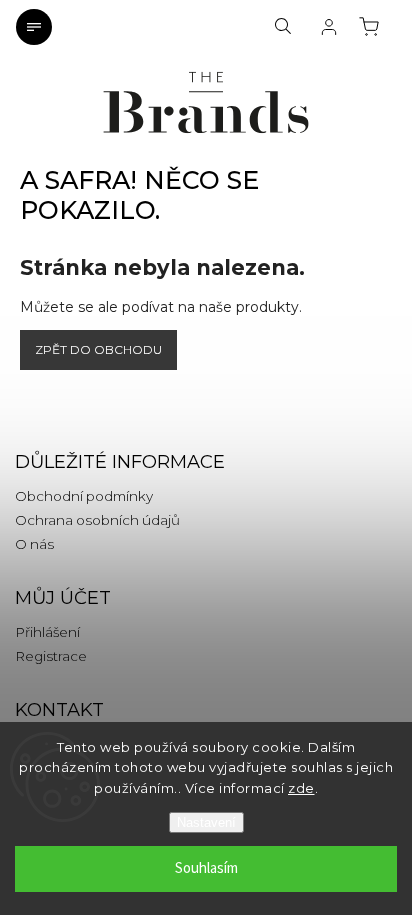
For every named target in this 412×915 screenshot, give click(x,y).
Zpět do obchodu (98, 349)
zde (301, 788)
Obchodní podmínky (84, 496)
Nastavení (206, 822)
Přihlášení (47, 632)
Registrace (51, 656)
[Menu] (34, 27)
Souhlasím (206, 868)
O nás (34, 544)
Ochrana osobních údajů (97, 520)
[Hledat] (283, 27)
